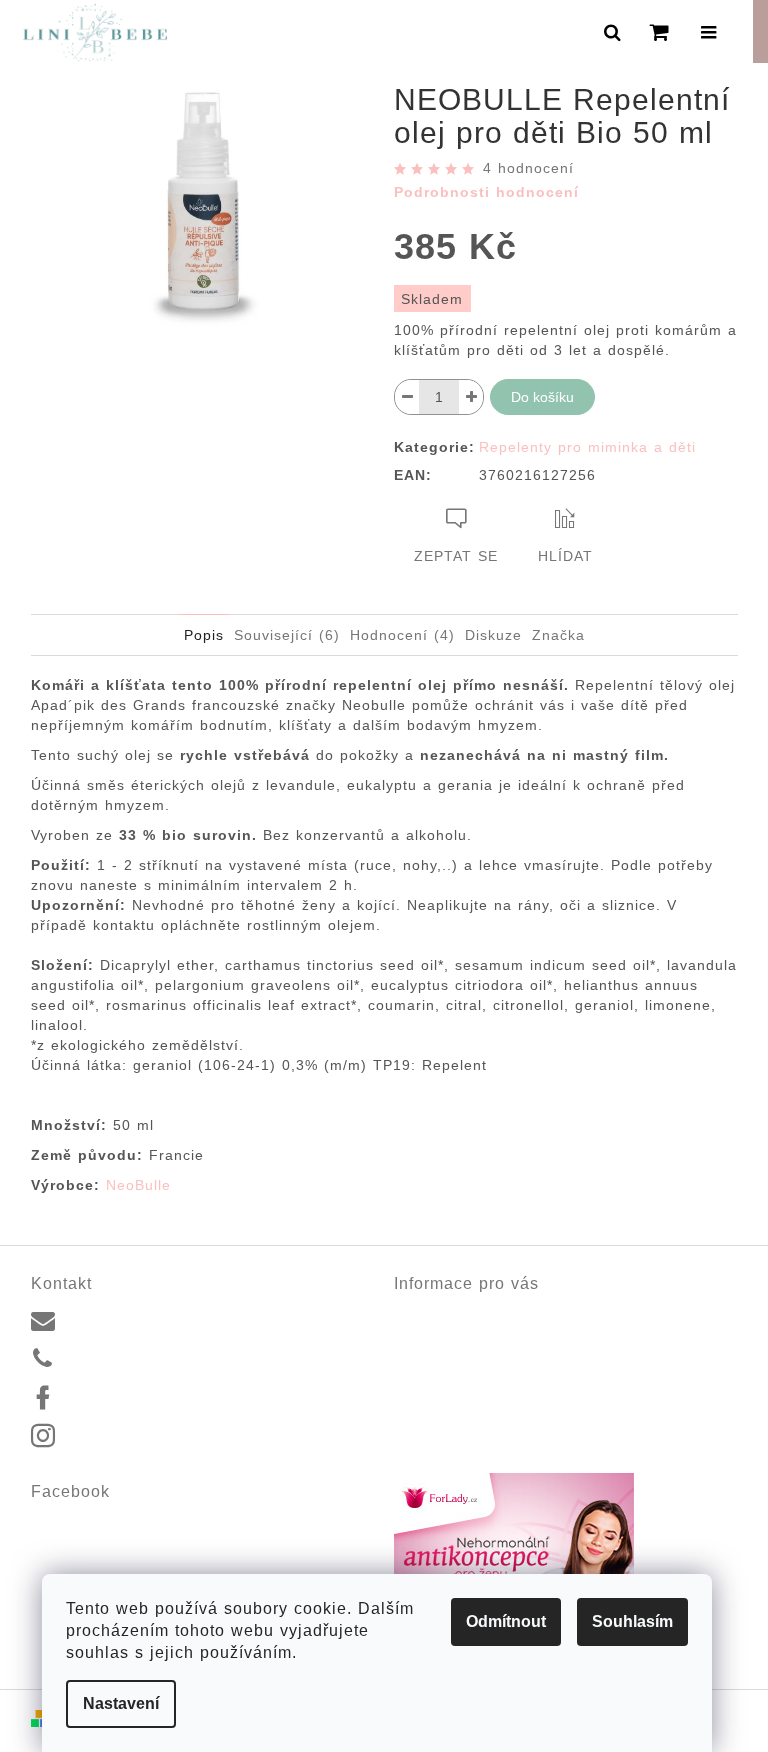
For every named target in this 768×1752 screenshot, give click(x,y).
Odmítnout (506, 1621)
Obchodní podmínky (457, 1383)
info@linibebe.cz (120, 1319)
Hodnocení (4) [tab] (402, 635)
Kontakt (418, 1313)
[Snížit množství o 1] (407, 397)
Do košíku (542, 397)
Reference (427, 1336)
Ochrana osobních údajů (473, 1407)
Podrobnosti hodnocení (486, 192)
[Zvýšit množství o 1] (471, 397)
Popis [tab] (204, 635)
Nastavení (121, 1703)
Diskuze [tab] (493, 635)
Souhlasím (632, 1621)
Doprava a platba (450, 1360)
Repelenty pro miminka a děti (587, 447)
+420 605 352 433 (126, 1358)
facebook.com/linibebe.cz (148, 1398)
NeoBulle (141, 1185)
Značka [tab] (558, 635)
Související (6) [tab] (287, 635)
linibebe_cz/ (106, 1437)
